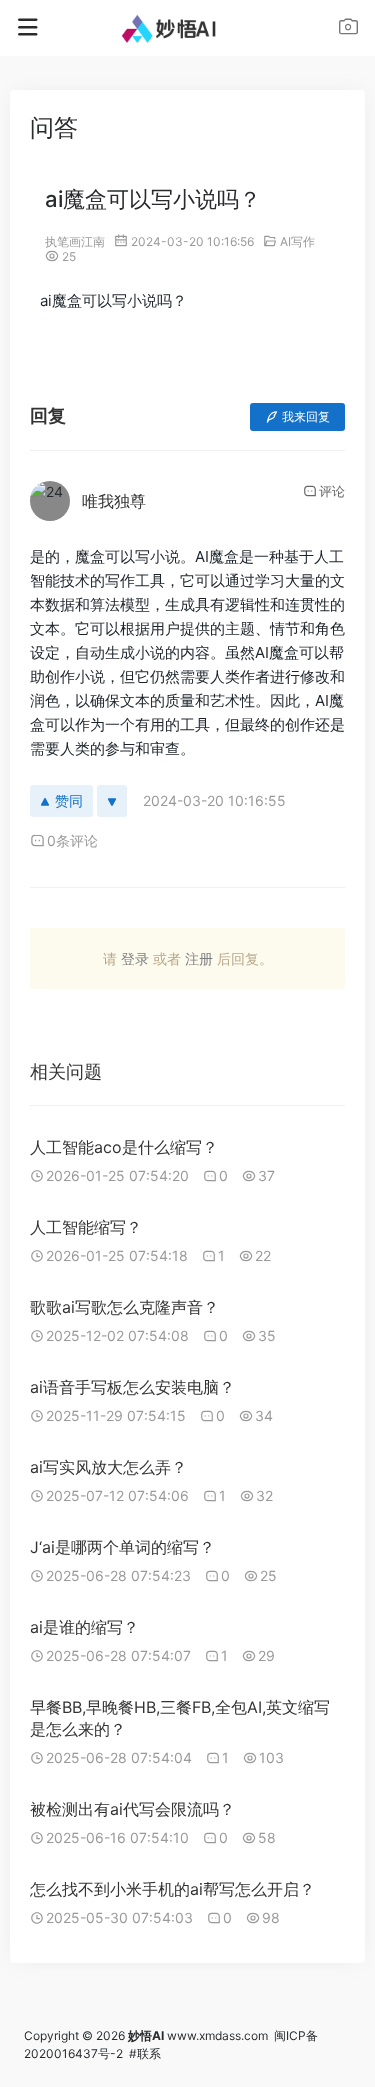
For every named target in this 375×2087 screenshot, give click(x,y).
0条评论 (72, 840)
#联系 (145, 2053)
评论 (332, 491)
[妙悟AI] (187, 28)
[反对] (112, 801)
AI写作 (297, 241)
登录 (135, 958)
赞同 (69, 800)
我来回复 (306, 416)
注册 (199, 958)
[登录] (348, 29)
